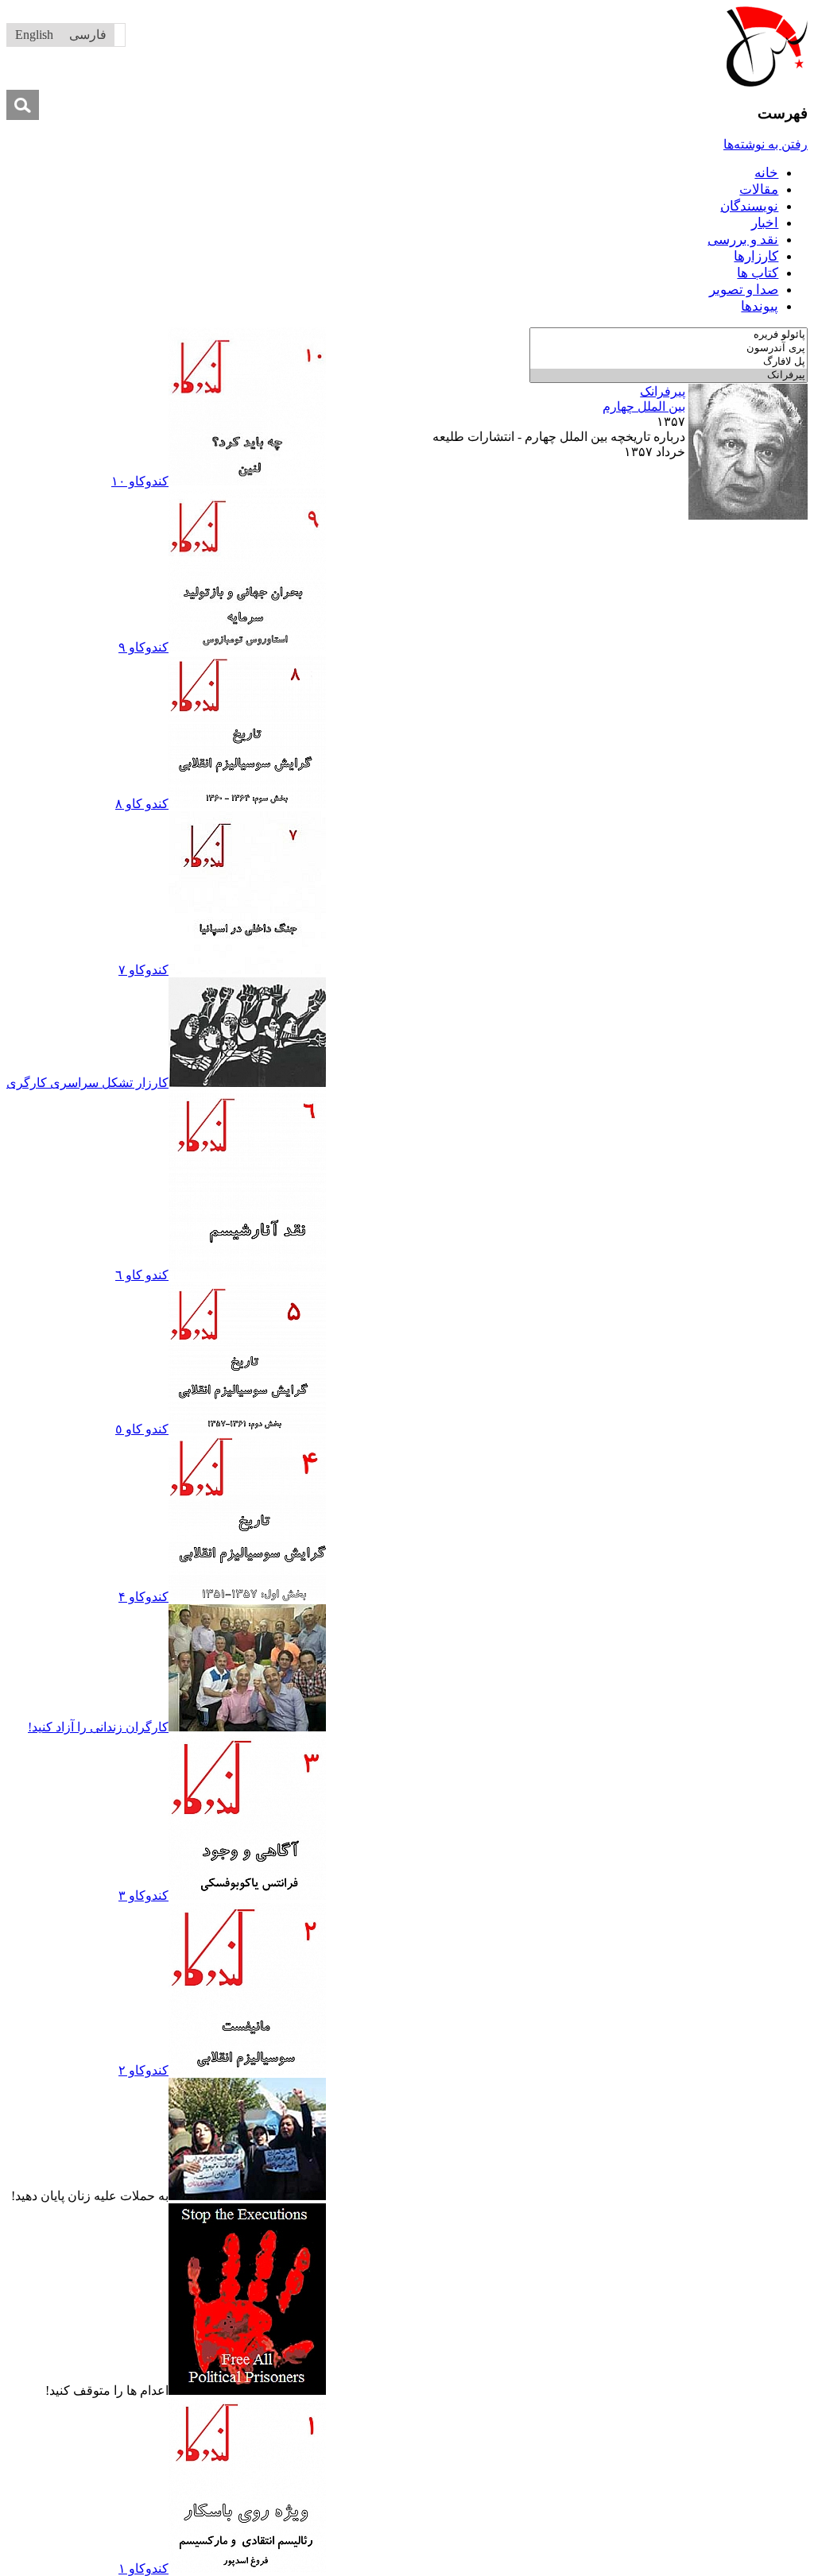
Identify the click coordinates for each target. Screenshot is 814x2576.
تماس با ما (554, 531)
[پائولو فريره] (669, 335)
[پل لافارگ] (669, 362)
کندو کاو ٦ (142, 1275)
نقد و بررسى (743, 240)
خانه (766, 173)
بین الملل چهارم (644, 406)
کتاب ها (758, 273)
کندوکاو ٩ (143, 647)
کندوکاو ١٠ (140, 481)
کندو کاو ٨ (142, 804)
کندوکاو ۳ (143, 1895)
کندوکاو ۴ (143, 1597)
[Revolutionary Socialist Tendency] (767, 82)
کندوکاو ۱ (143, 2568)
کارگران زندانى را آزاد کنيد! (98, 1727)
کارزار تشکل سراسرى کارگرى (87, 1083)
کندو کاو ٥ (142, 1429)
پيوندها (760, 306)
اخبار (765, 223)
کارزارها (756, 256)
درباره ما (609, 531)
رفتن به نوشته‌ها (766, 144)
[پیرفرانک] (669, 375)
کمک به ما (496, 531)
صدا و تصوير (744, 290)
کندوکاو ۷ (143, 970)
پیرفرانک (663, 391)
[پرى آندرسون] (669, 348)
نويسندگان (749, 206)
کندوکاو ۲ (143, 2070)
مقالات (759, 190)
